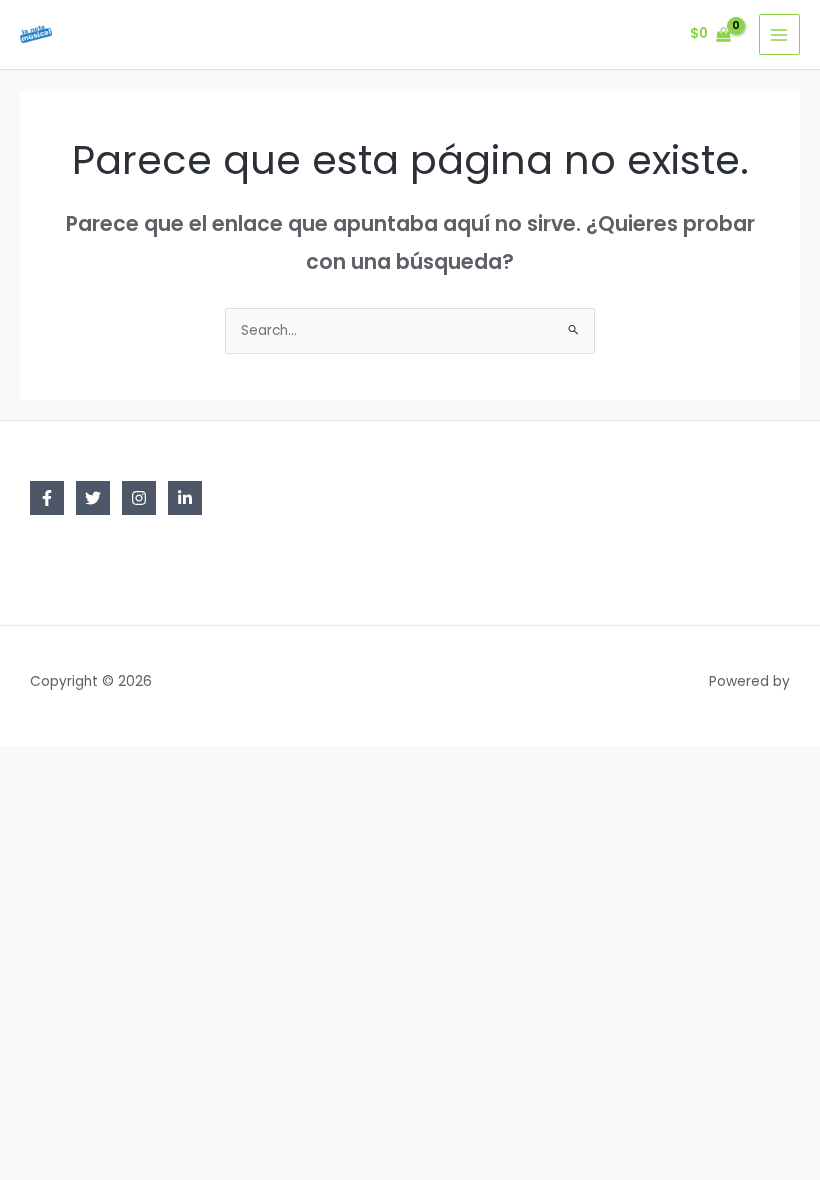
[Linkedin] (185, 498)
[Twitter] (93, 498)
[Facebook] (47, 498)
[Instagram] (139, 498)
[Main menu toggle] (779, 34)
